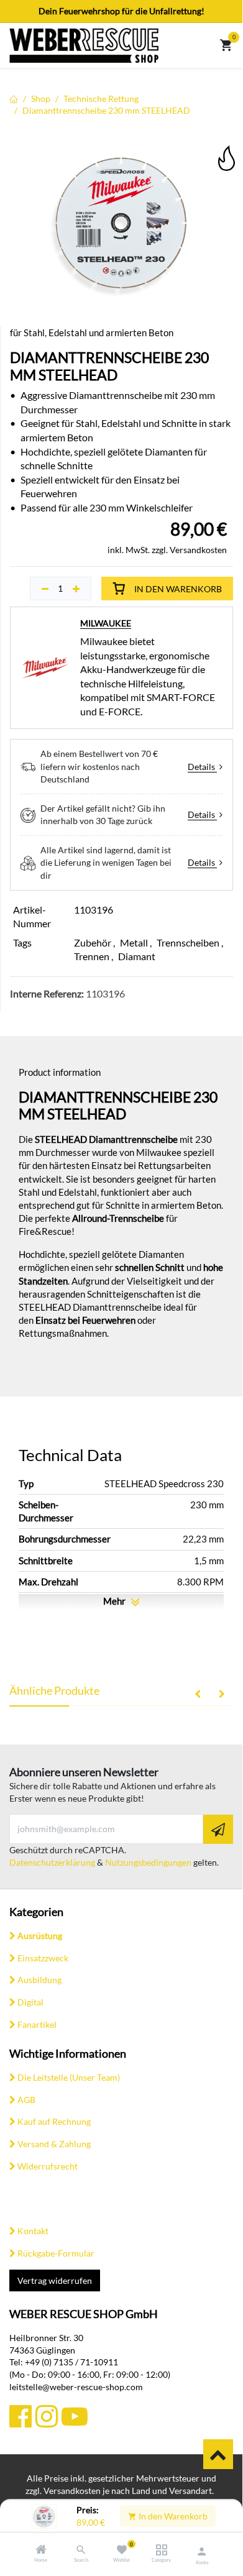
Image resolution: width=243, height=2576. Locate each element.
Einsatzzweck (43, 1958)
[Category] (161, 2550)
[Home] (41, 2550)
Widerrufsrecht (48, 2166)
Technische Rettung (101, 99)
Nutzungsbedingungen (148, 1862)
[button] (226, 149)
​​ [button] (218, 2454)
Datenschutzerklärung (52, 1862)
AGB (26, 2100)
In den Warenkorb (172, 2516)
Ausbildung (39, 1980)
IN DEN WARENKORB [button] (178, 589)
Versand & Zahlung (54, 2144)
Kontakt (33, 2231)
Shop (41, 99)
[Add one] (76, 589)
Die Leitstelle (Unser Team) (69, 2077)
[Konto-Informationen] (202, 2551)
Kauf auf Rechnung (54, 2121)
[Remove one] (45, 589)
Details (202, 767)
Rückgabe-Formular (56, 2253)
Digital (30, 2002)
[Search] (81, 2550)
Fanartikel (37, 2024)
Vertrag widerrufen (55, 2280)
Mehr (115, 1601)
